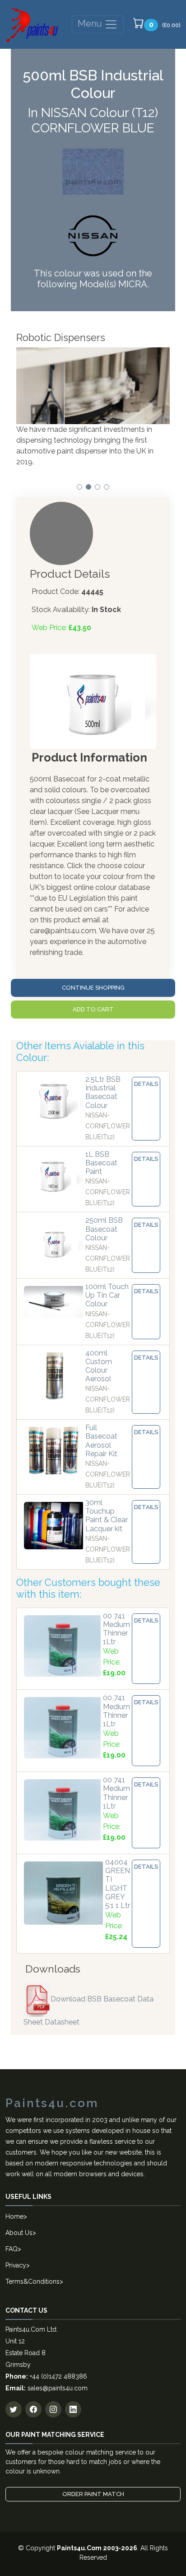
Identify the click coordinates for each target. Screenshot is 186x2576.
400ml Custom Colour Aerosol (99, 1366)
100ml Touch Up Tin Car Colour (107, 1295)
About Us (19, 2233)
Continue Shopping (93, 988)
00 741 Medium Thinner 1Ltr (116, 1629)
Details (146, 1084)
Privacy (16, 2265)
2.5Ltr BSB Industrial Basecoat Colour (103, 1092)
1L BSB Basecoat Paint (101, 1163)
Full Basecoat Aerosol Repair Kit (101, 1441)
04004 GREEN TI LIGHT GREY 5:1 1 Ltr (118, 1884)
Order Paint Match (93, 2494)
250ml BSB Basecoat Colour (104, 1229)
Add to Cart (93, 1009)
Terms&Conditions (33, 2281)
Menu (91, 23)
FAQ (12, 2249)
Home (14, 2216)
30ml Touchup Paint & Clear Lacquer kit (107, 1516)
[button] (79, 487)
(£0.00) (165, 25)
